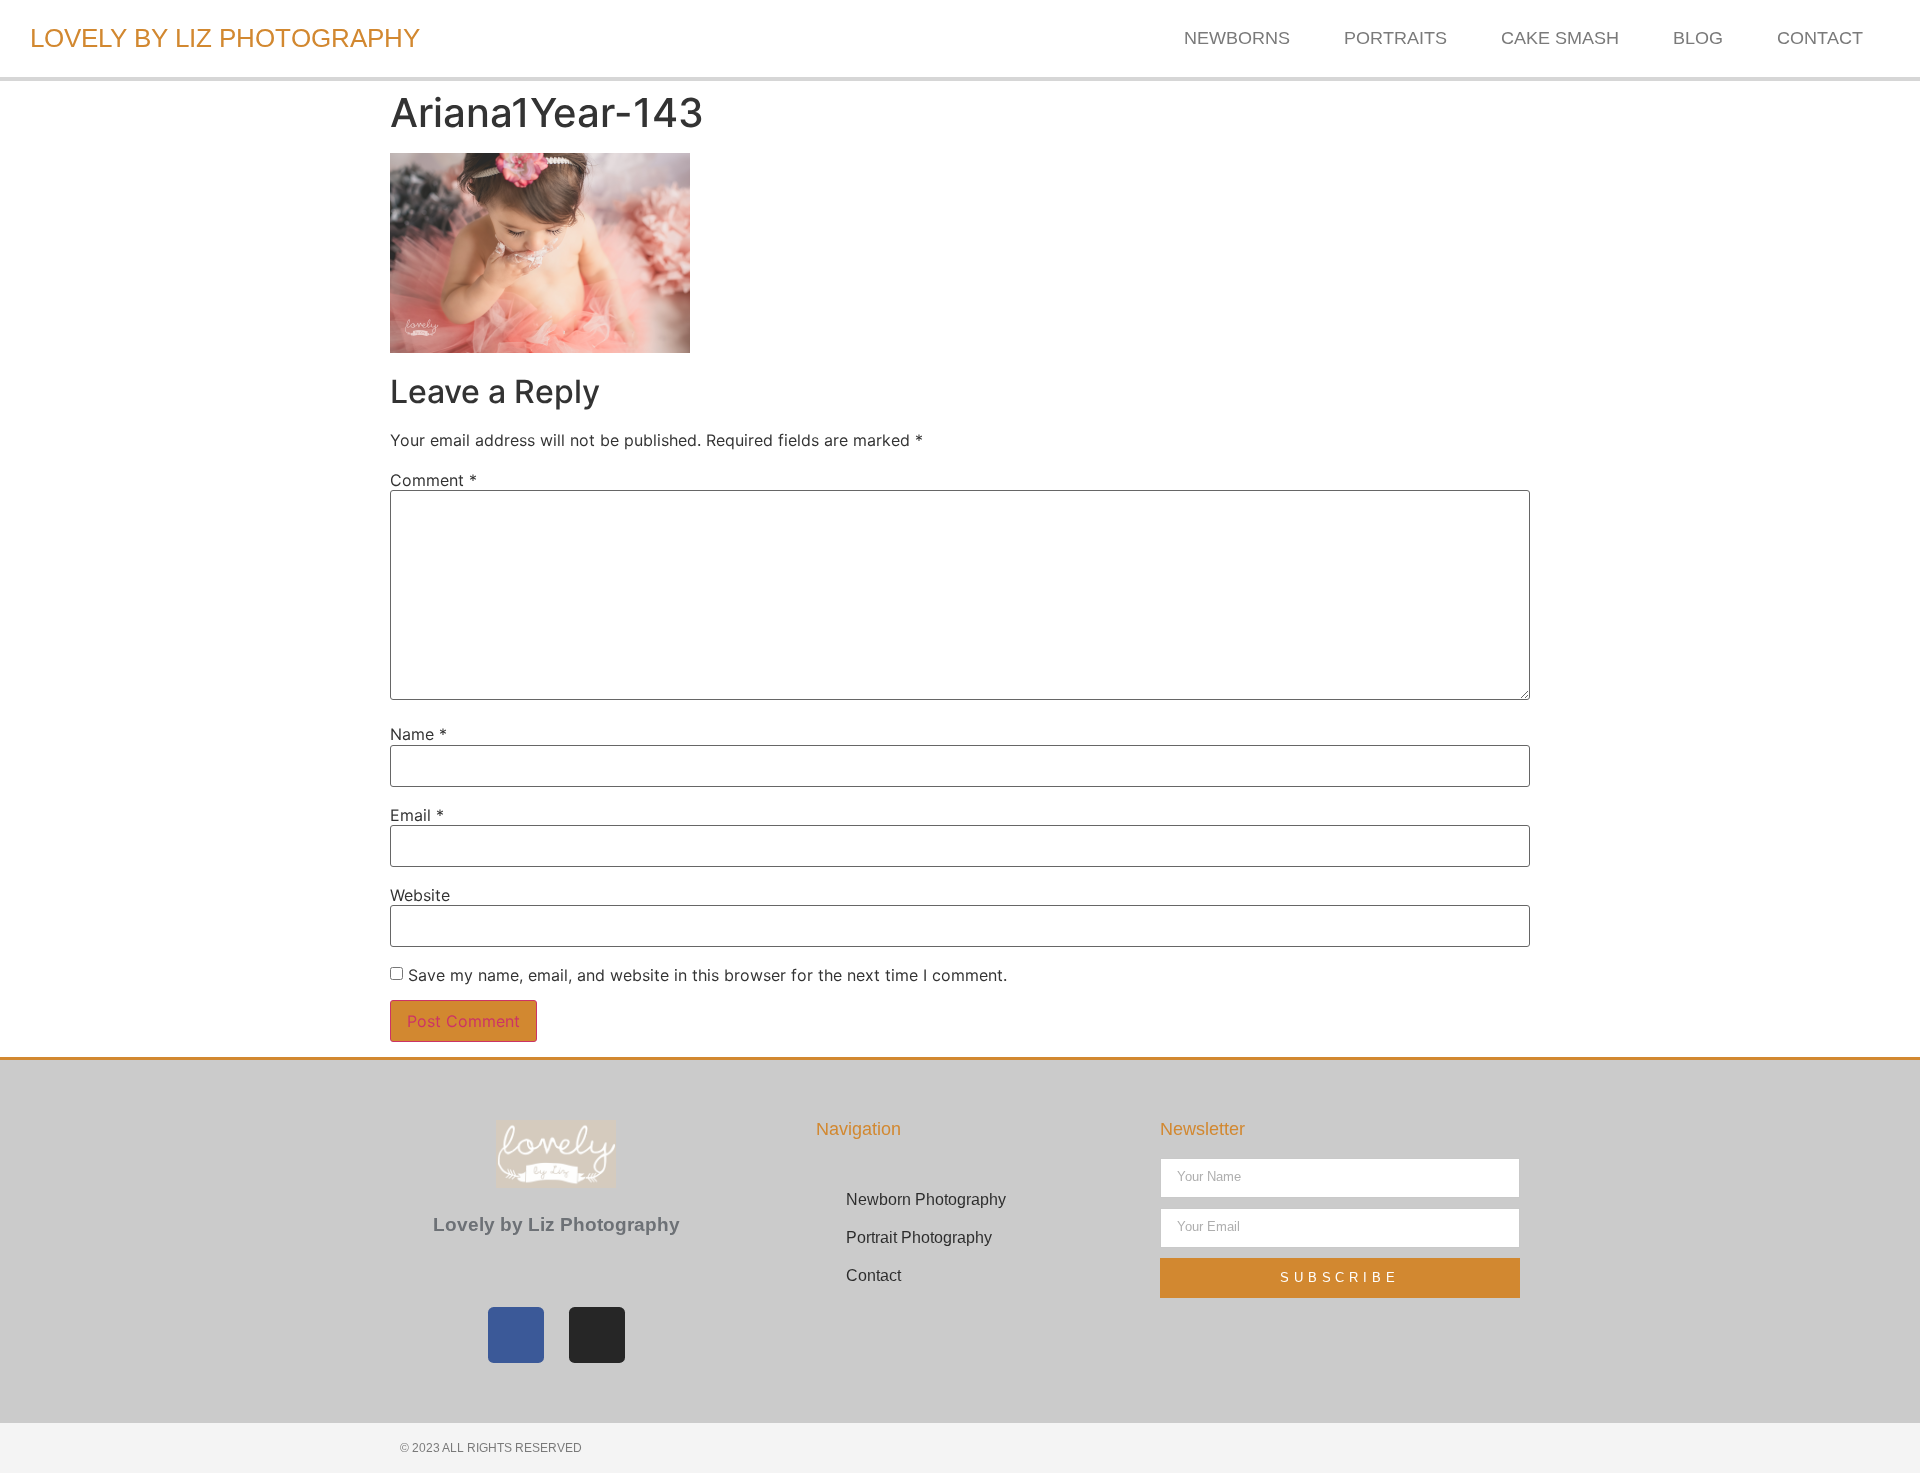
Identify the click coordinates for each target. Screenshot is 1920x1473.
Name (418, 734)
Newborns (1237, 38)
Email (417, 815)
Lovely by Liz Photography (225, 38)
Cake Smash (1560, 38)
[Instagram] (597, 1335)
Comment (433, 480)
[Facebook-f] (516, 1335)
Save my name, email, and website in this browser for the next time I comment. (707, 975)
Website (420, 895)
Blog (1698, 38)
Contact (1820, 38)
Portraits (1395, 38)
